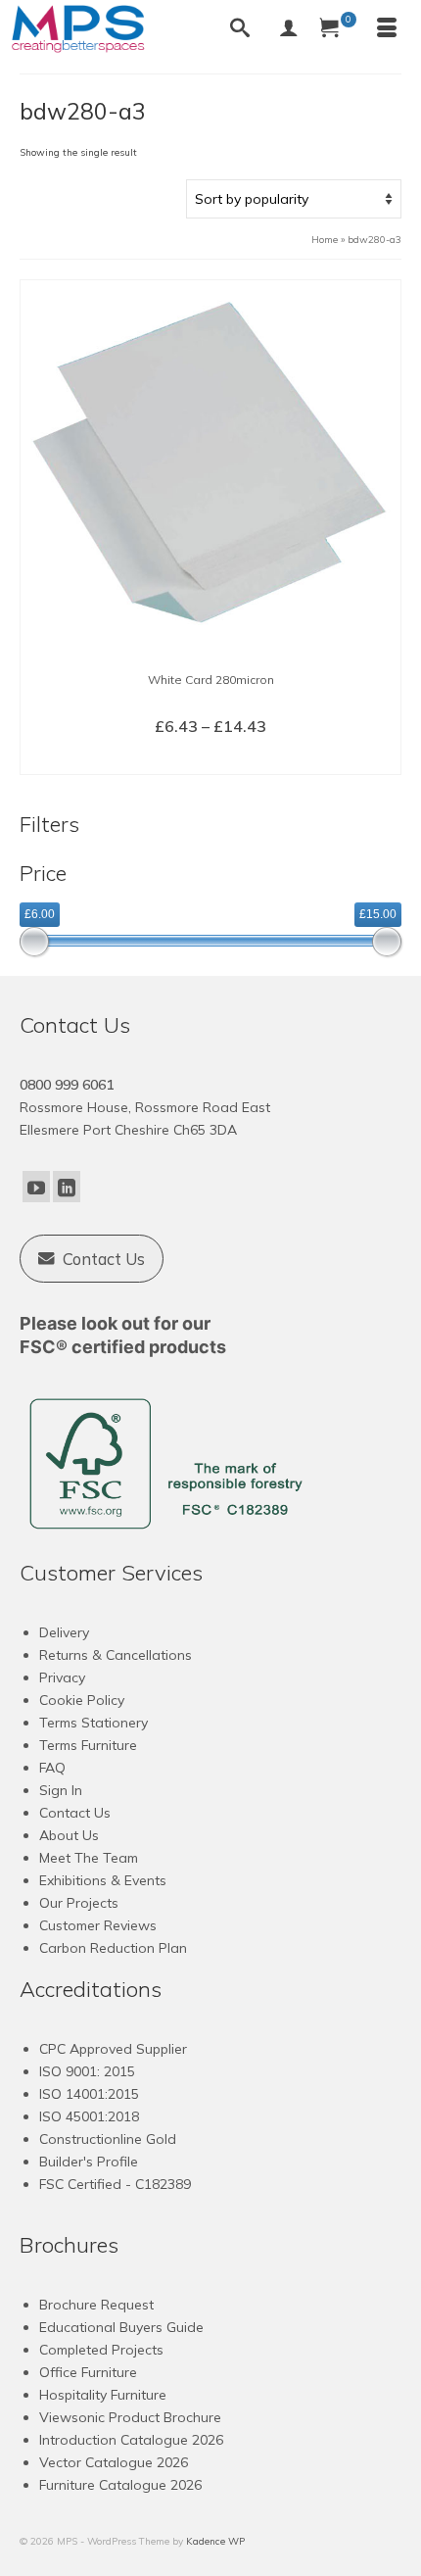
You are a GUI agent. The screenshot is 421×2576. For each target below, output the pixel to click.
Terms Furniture (88, 1745)
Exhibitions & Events (103, 1880)
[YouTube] (36, 1187)
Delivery (64, 1632)
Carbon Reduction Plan (113, 1948)
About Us (69, 1835)
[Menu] (387, 29)
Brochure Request (96, 2305)
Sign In (61, 1790)
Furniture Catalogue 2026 (120, 2485)
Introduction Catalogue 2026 (131, 2440)
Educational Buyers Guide (121, 2327)
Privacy (62, 1677)
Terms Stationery (94, 1723)
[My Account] (289, 29)
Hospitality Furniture (103, 2395)
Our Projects (79, 1903)
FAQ (52, 1768)
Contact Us (75, 1813)
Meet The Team (89, 1858)
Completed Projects (101, 2350)
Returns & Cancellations (116, 1655)
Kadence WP (215, 2541)
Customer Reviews (98, 1925)
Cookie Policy (82, 1700)
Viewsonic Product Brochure (130, 2417)
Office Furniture (88, 2372)
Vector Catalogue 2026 (114, 2462)
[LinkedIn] (67, 1187)
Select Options (211, 758)
